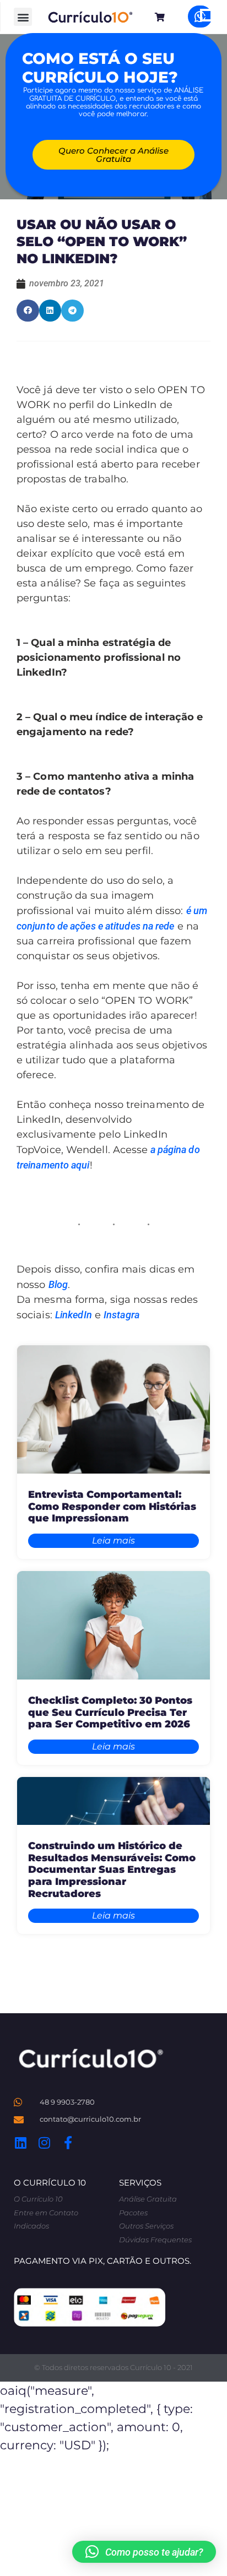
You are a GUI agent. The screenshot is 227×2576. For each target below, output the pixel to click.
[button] (144, 2552)
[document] (113, 1288)
